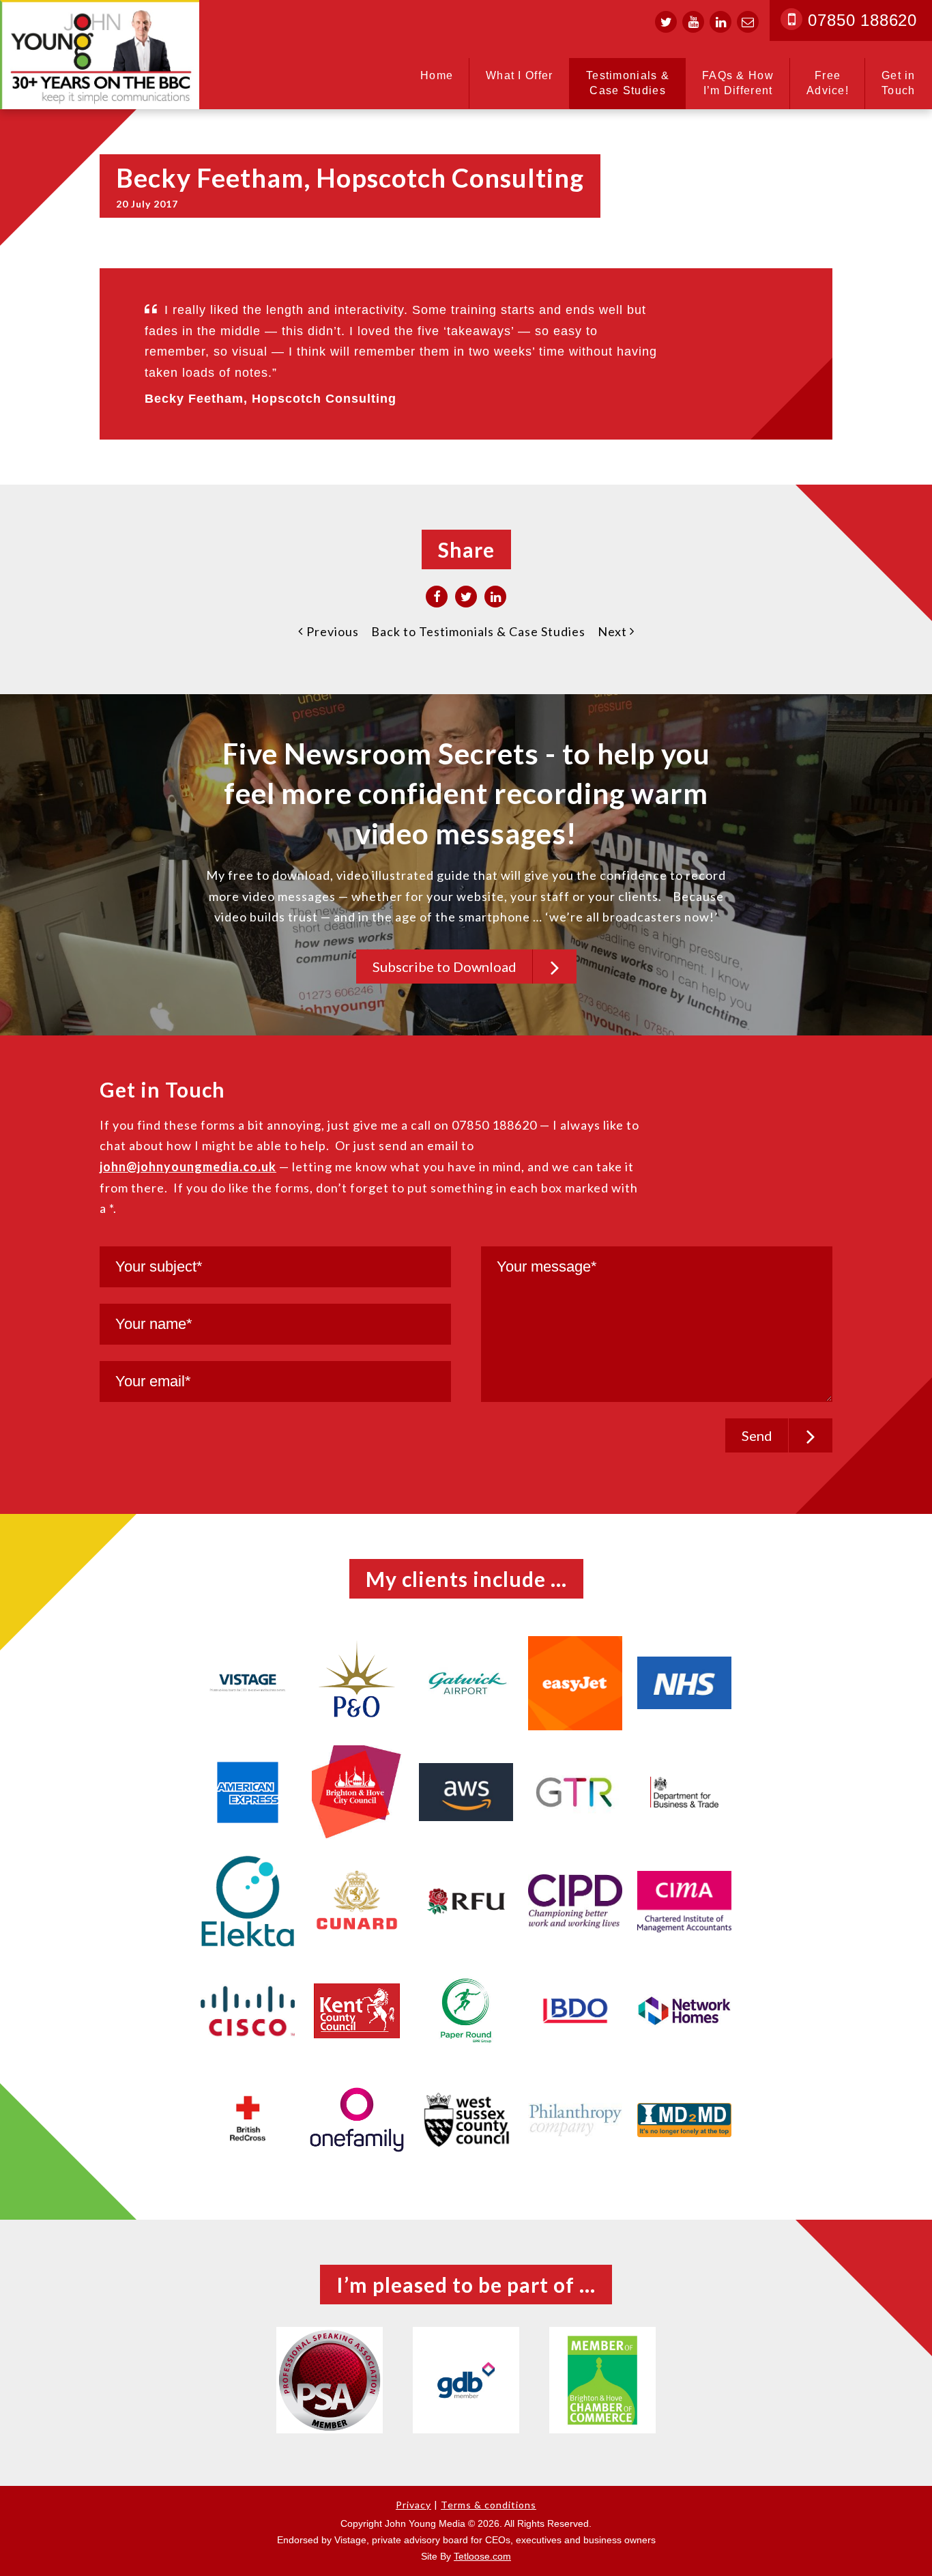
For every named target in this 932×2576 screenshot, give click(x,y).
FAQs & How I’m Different (738, 83)
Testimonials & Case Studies (628, 83)
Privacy (413, 2505)
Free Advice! (828, 83)
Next (614, 631)
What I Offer (520, 75)
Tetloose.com (482, 2556)
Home (437, 75)
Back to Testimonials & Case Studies (478, 631)
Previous (331, 631)
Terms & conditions (489, 2505)
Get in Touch (899, 83)
